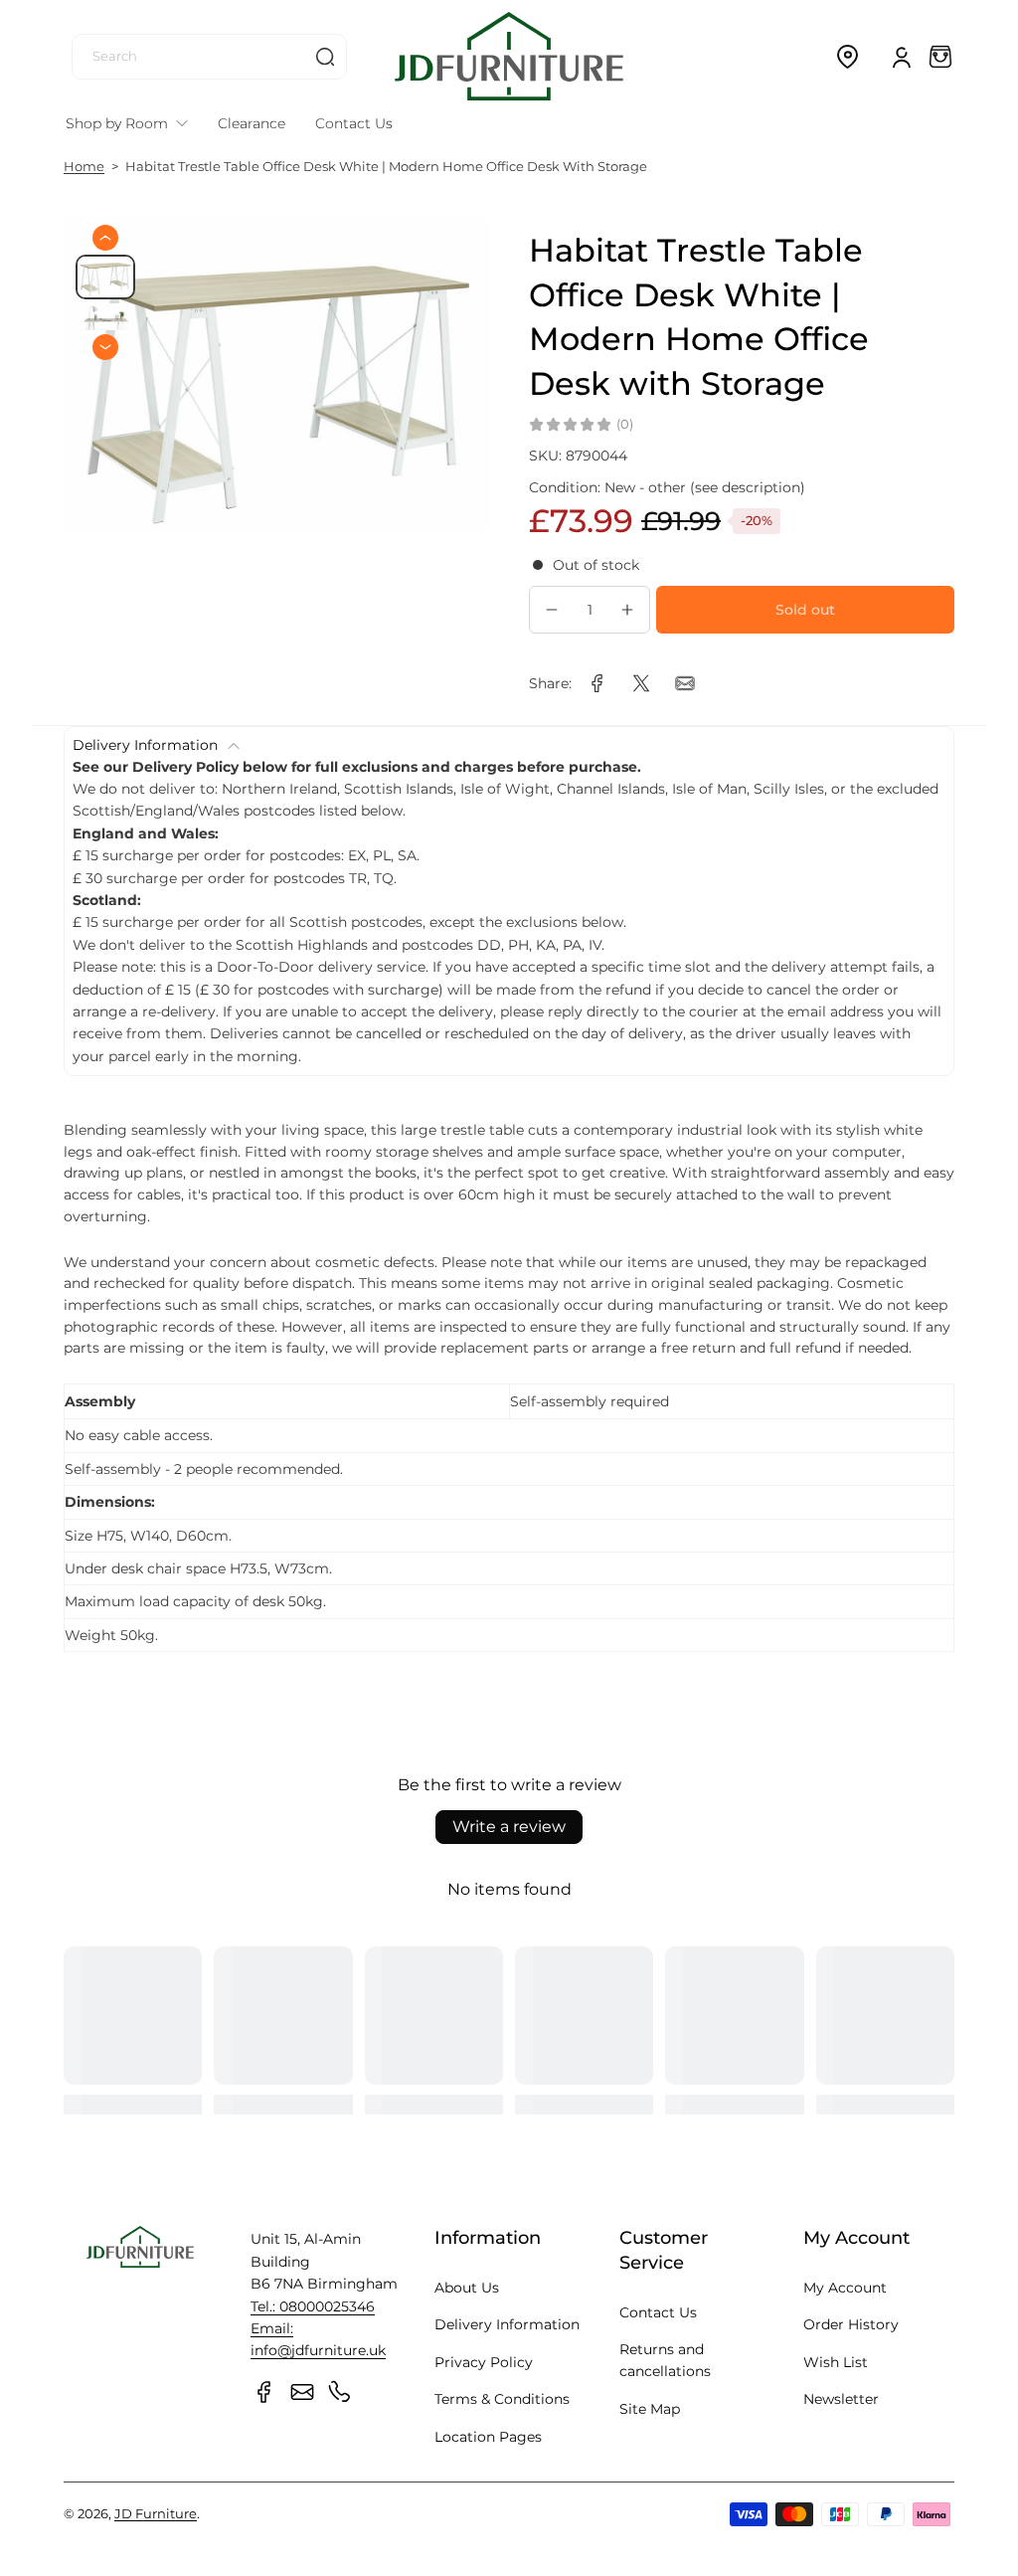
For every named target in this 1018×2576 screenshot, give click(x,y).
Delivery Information (507, 2324)
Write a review (509, 1827)
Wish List (836, 2362)
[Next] (105, 347)
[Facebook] (264, 2392)
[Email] (302, 2392)
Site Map (650, 2409)
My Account (845, 2288)
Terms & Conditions (502, 2399)
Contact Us (658, 2312)
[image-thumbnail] (105, 277)
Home (84, 167)
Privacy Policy (484, 2362)
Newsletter (841, 2399)
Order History (851, 2324)
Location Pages (488, 2437)
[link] (597, 683)
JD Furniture (156, 2514)
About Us (467, 2288)
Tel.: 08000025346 (313, 2306)
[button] (847, 57)
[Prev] (105, 238)
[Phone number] (340, 2392)
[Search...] (325, 57)
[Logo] (509, 56)
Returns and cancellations (665, 2360)
